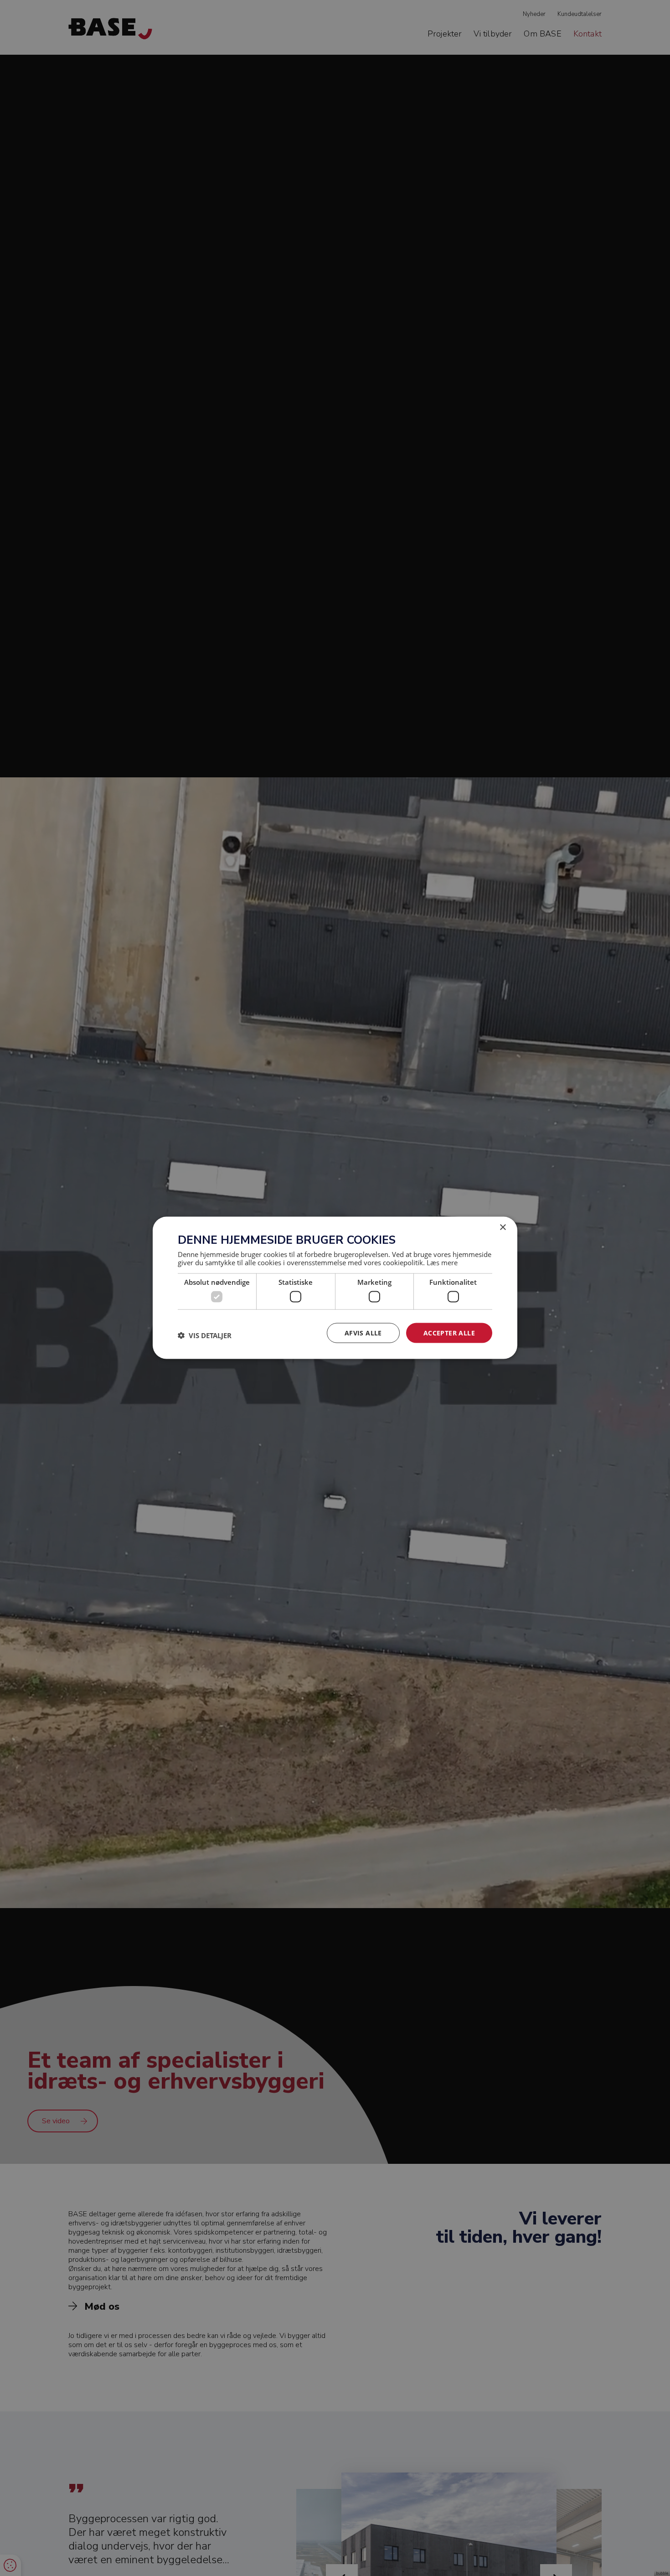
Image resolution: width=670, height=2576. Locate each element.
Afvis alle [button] (363, 1333)
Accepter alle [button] (449, 1333)
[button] (205, 1335)
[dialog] (335, 1288)
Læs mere (442, 1262)
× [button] (502, 1228)
